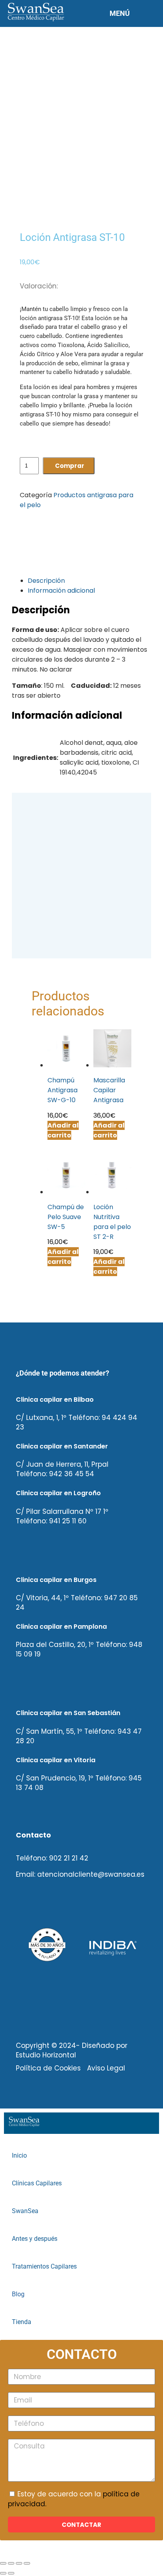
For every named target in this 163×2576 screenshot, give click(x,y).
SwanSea (25, 2211)
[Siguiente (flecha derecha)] (11, 2573)
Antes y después (35, 2239)
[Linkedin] (57, 1904)
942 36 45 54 (72, 1474)
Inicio (19, 2156)
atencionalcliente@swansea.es (91, 1874)
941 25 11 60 (68, 1521)
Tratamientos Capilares (44, 2267)
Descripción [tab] (46, 581)
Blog (18, 2294)
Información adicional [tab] (61, 591)
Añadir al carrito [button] (63, 1257)
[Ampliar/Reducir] (3, 2563)
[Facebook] (26, 1904)
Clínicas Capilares (37, 2183)
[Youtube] (87, 1904)
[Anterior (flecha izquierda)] (3, 2573)
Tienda (22, 2322)
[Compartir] (19, 2563)
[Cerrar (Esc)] (27, 2563)
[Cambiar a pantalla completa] (11, 2563)
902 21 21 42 (69, 1858)
